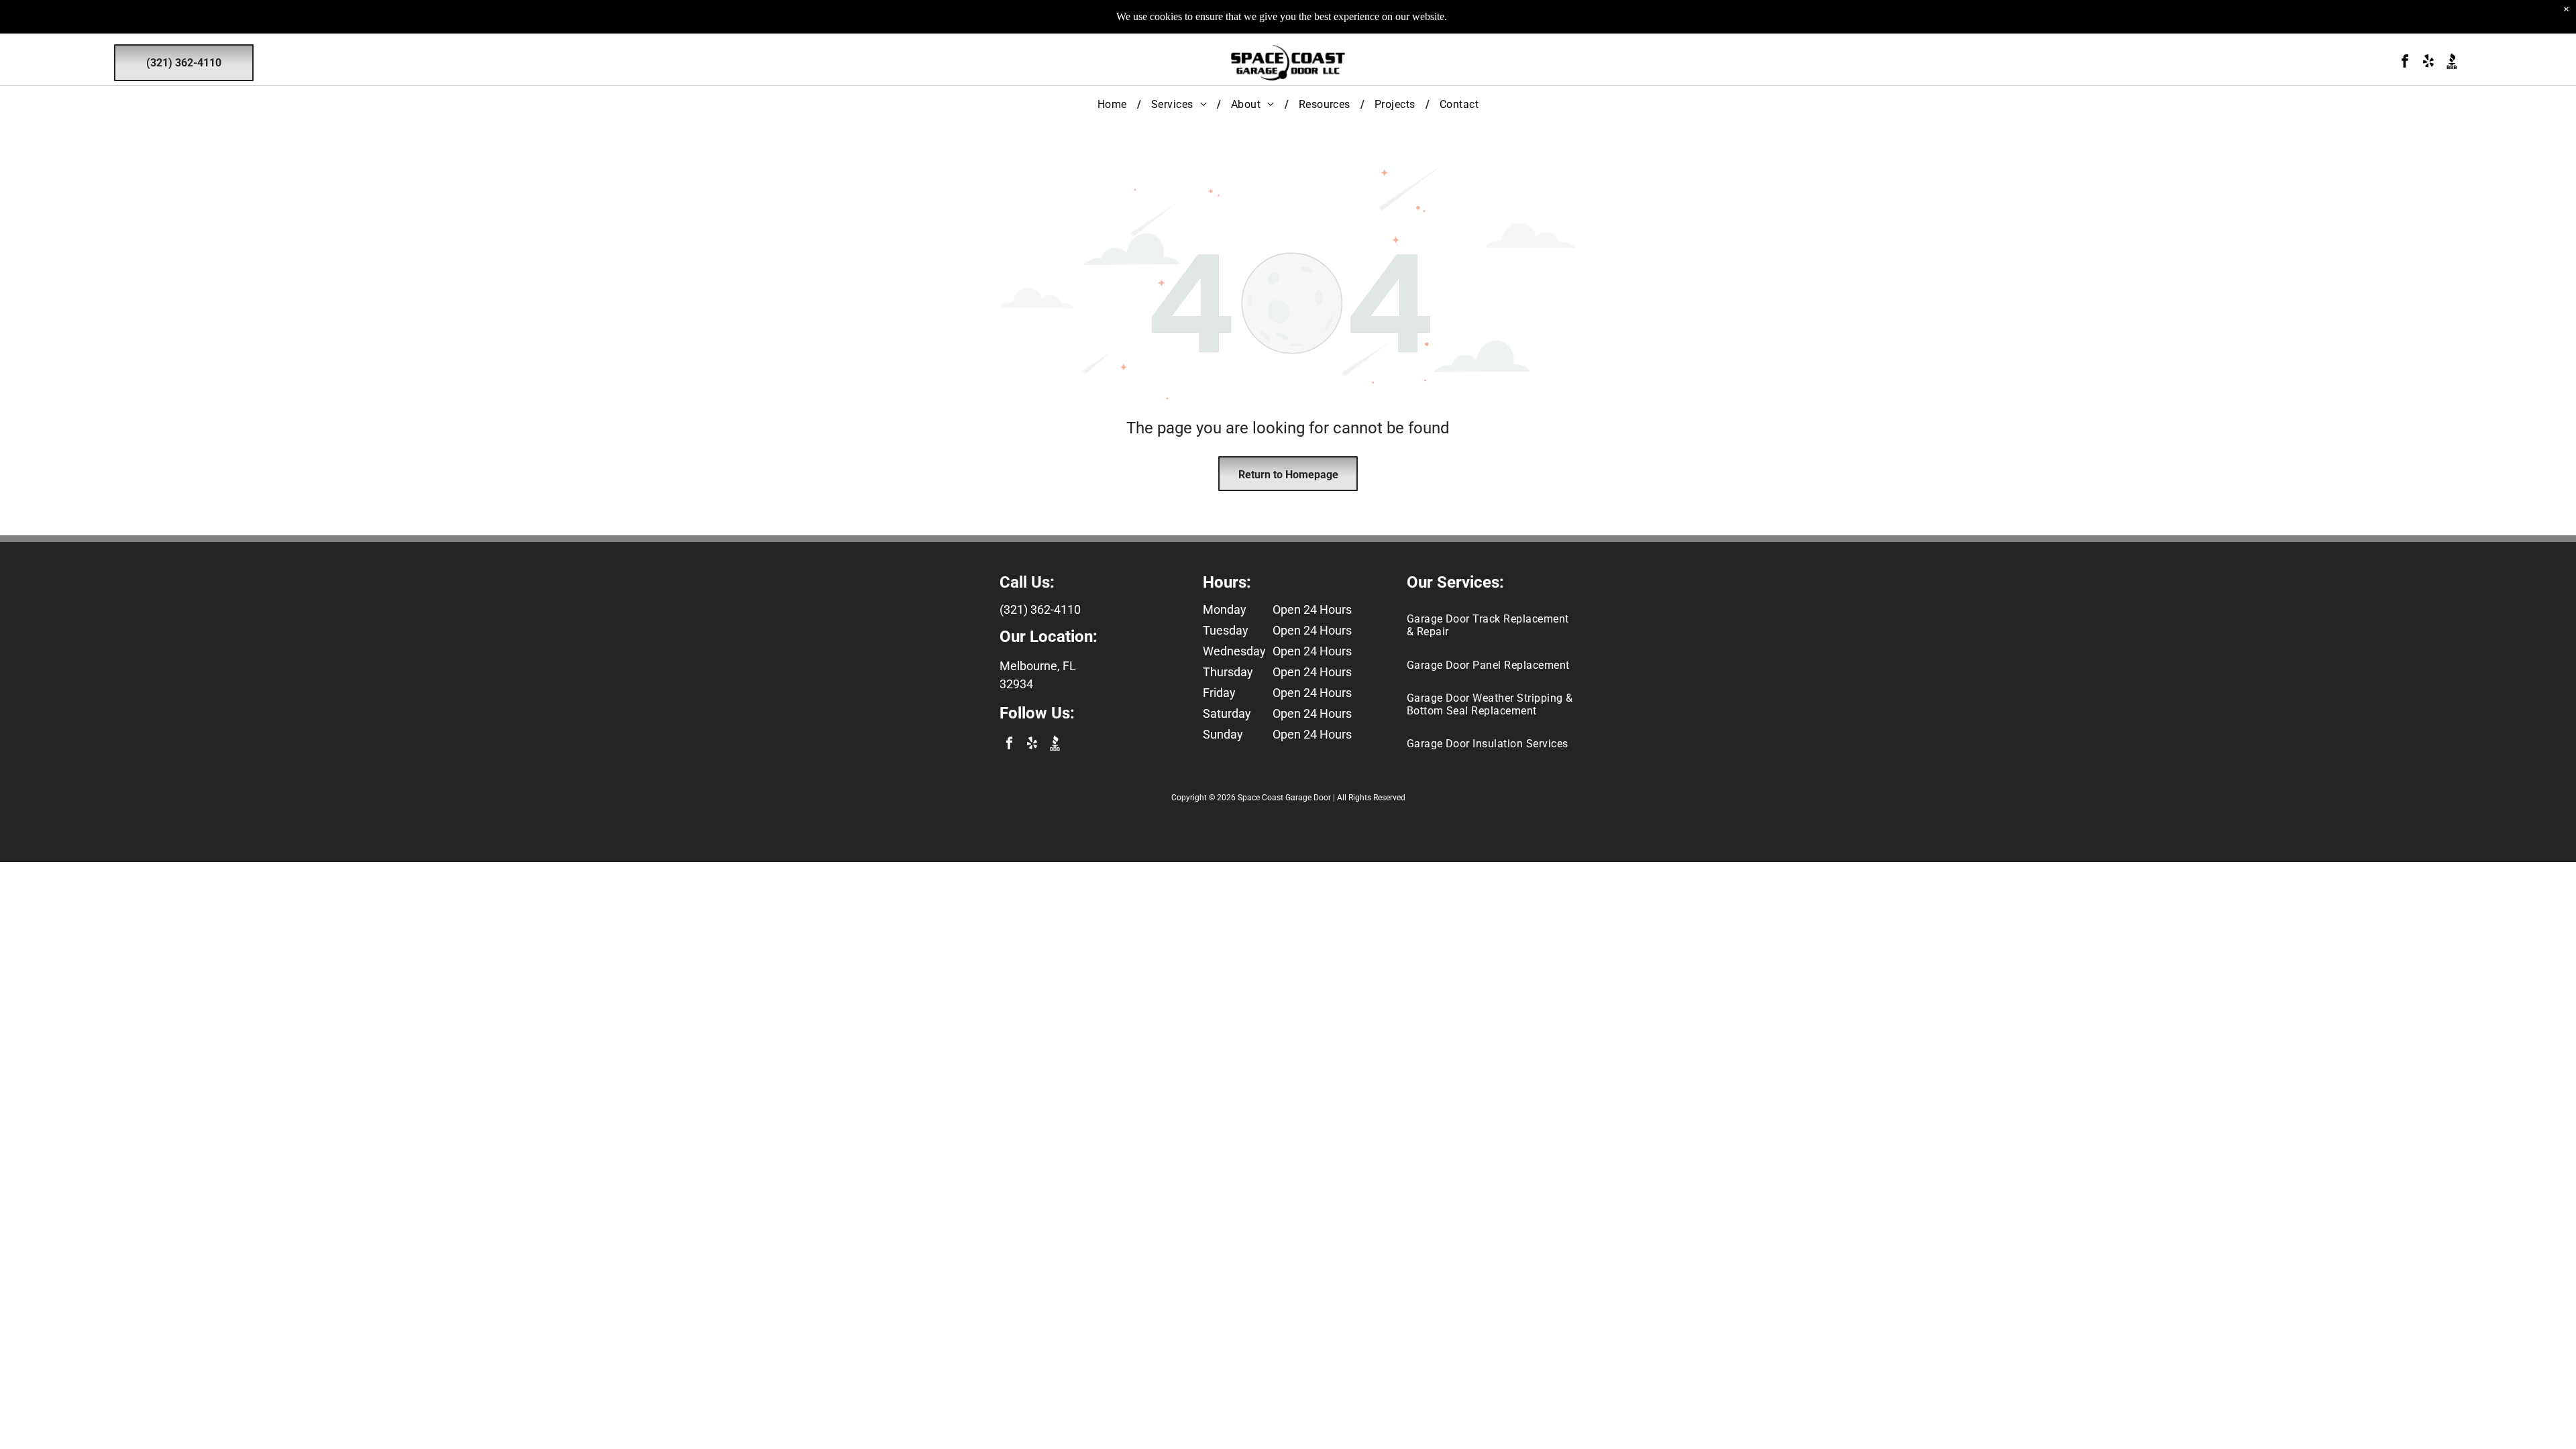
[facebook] (2405, 63)
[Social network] (2452, 63)
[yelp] (2428, 63)
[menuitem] (1114, 104)
